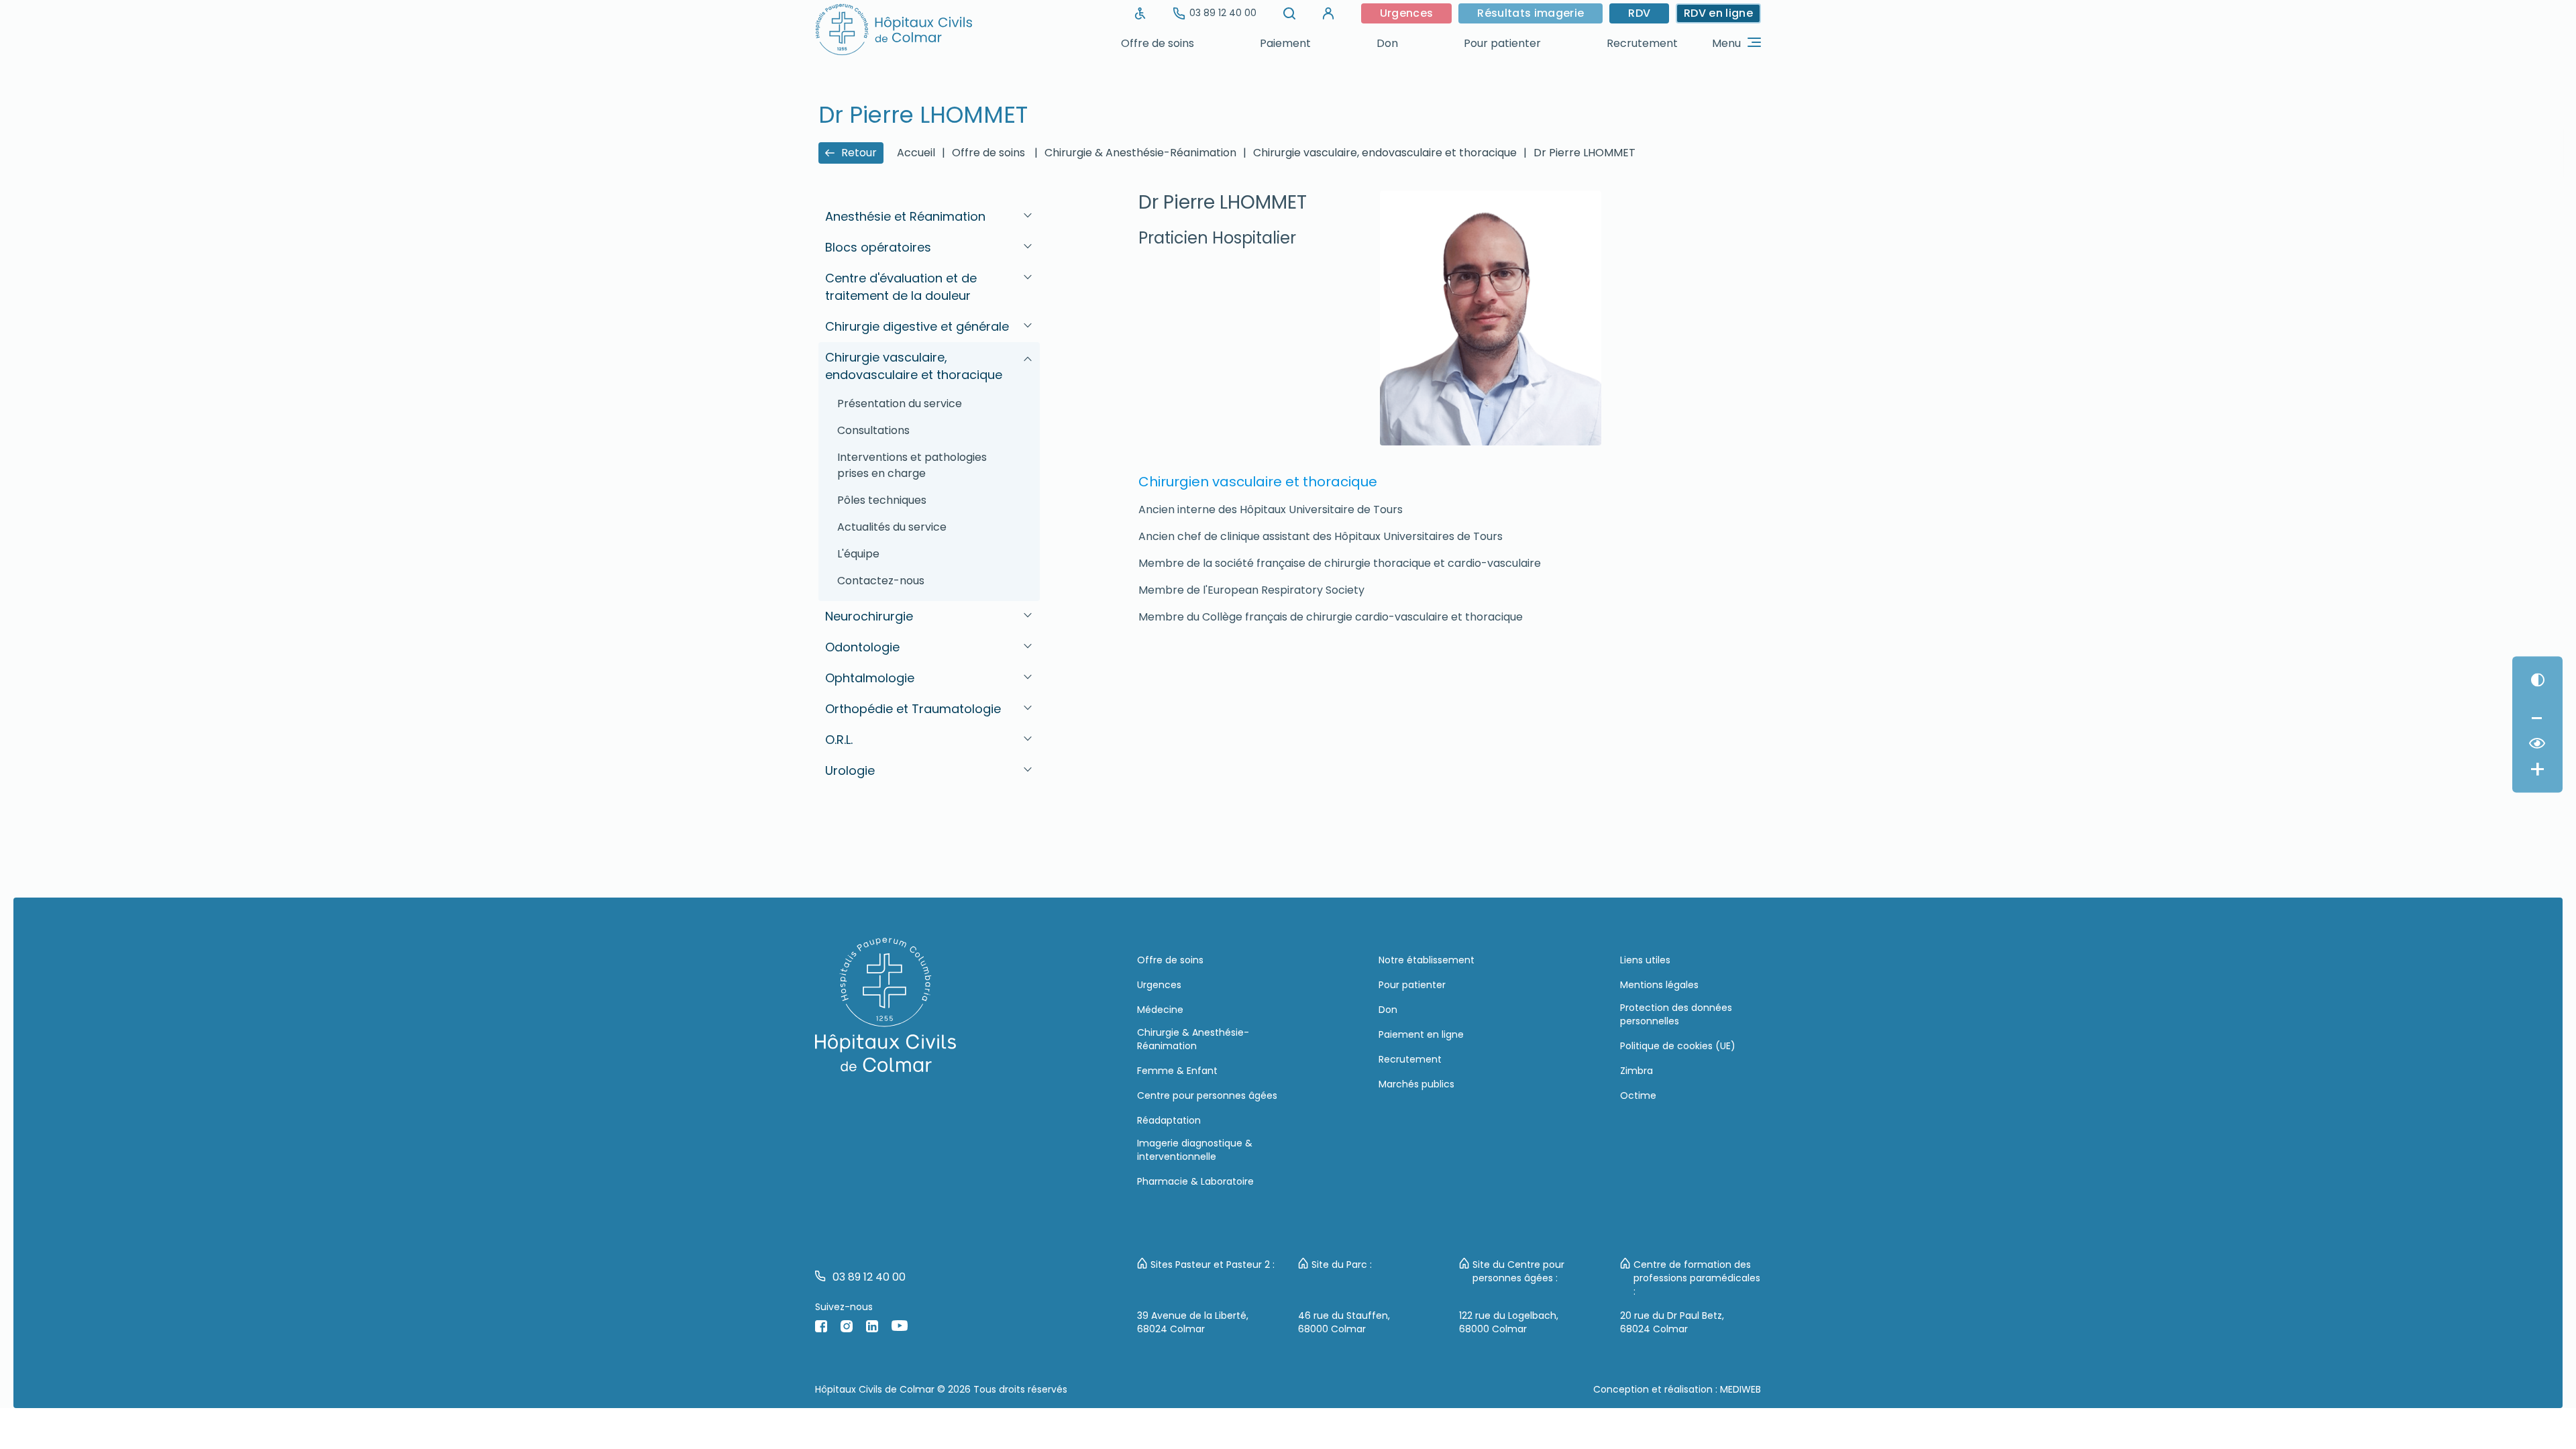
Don (1387, 43)
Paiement (1285, 43)
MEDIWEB (1740, 1389)
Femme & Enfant (1177, 1071)
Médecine (1160, 1010)
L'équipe (858, 554)
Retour (859, 153)
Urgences (1407, 13)
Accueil (916, 153)
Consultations (873, 430)
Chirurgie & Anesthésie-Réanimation (1193, 1039)
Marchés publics (1416, 1084)
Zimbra (1636, 1071)
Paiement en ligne (1421, 1034)
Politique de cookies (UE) (1678, 1046)
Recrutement (1642, 43)
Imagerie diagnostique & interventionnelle (1195, 1150)
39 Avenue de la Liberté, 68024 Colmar (1193, 1322)
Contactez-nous (881, 581)
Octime (1638, 1095)
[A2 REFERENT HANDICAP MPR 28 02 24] (1140, 13)
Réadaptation (1169, 1120)
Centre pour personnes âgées (1207, 1095)
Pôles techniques (882, 500)
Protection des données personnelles (1676, 1014)
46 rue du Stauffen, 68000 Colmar (1344, 1322)
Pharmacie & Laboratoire (1195, 1181)
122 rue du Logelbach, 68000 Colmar (1509, 1322)
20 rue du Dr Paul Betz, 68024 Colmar (1672, 1322)
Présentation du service (900, 404)
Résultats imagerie (1531, 13)
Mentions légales (1659, 985)
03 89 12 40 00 (1223, 13)
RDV (1639, 13)
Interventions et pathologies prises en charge (912, 465)
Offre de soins (1158, 43)
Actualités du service (892, 527)
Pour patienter (1502, 43)
